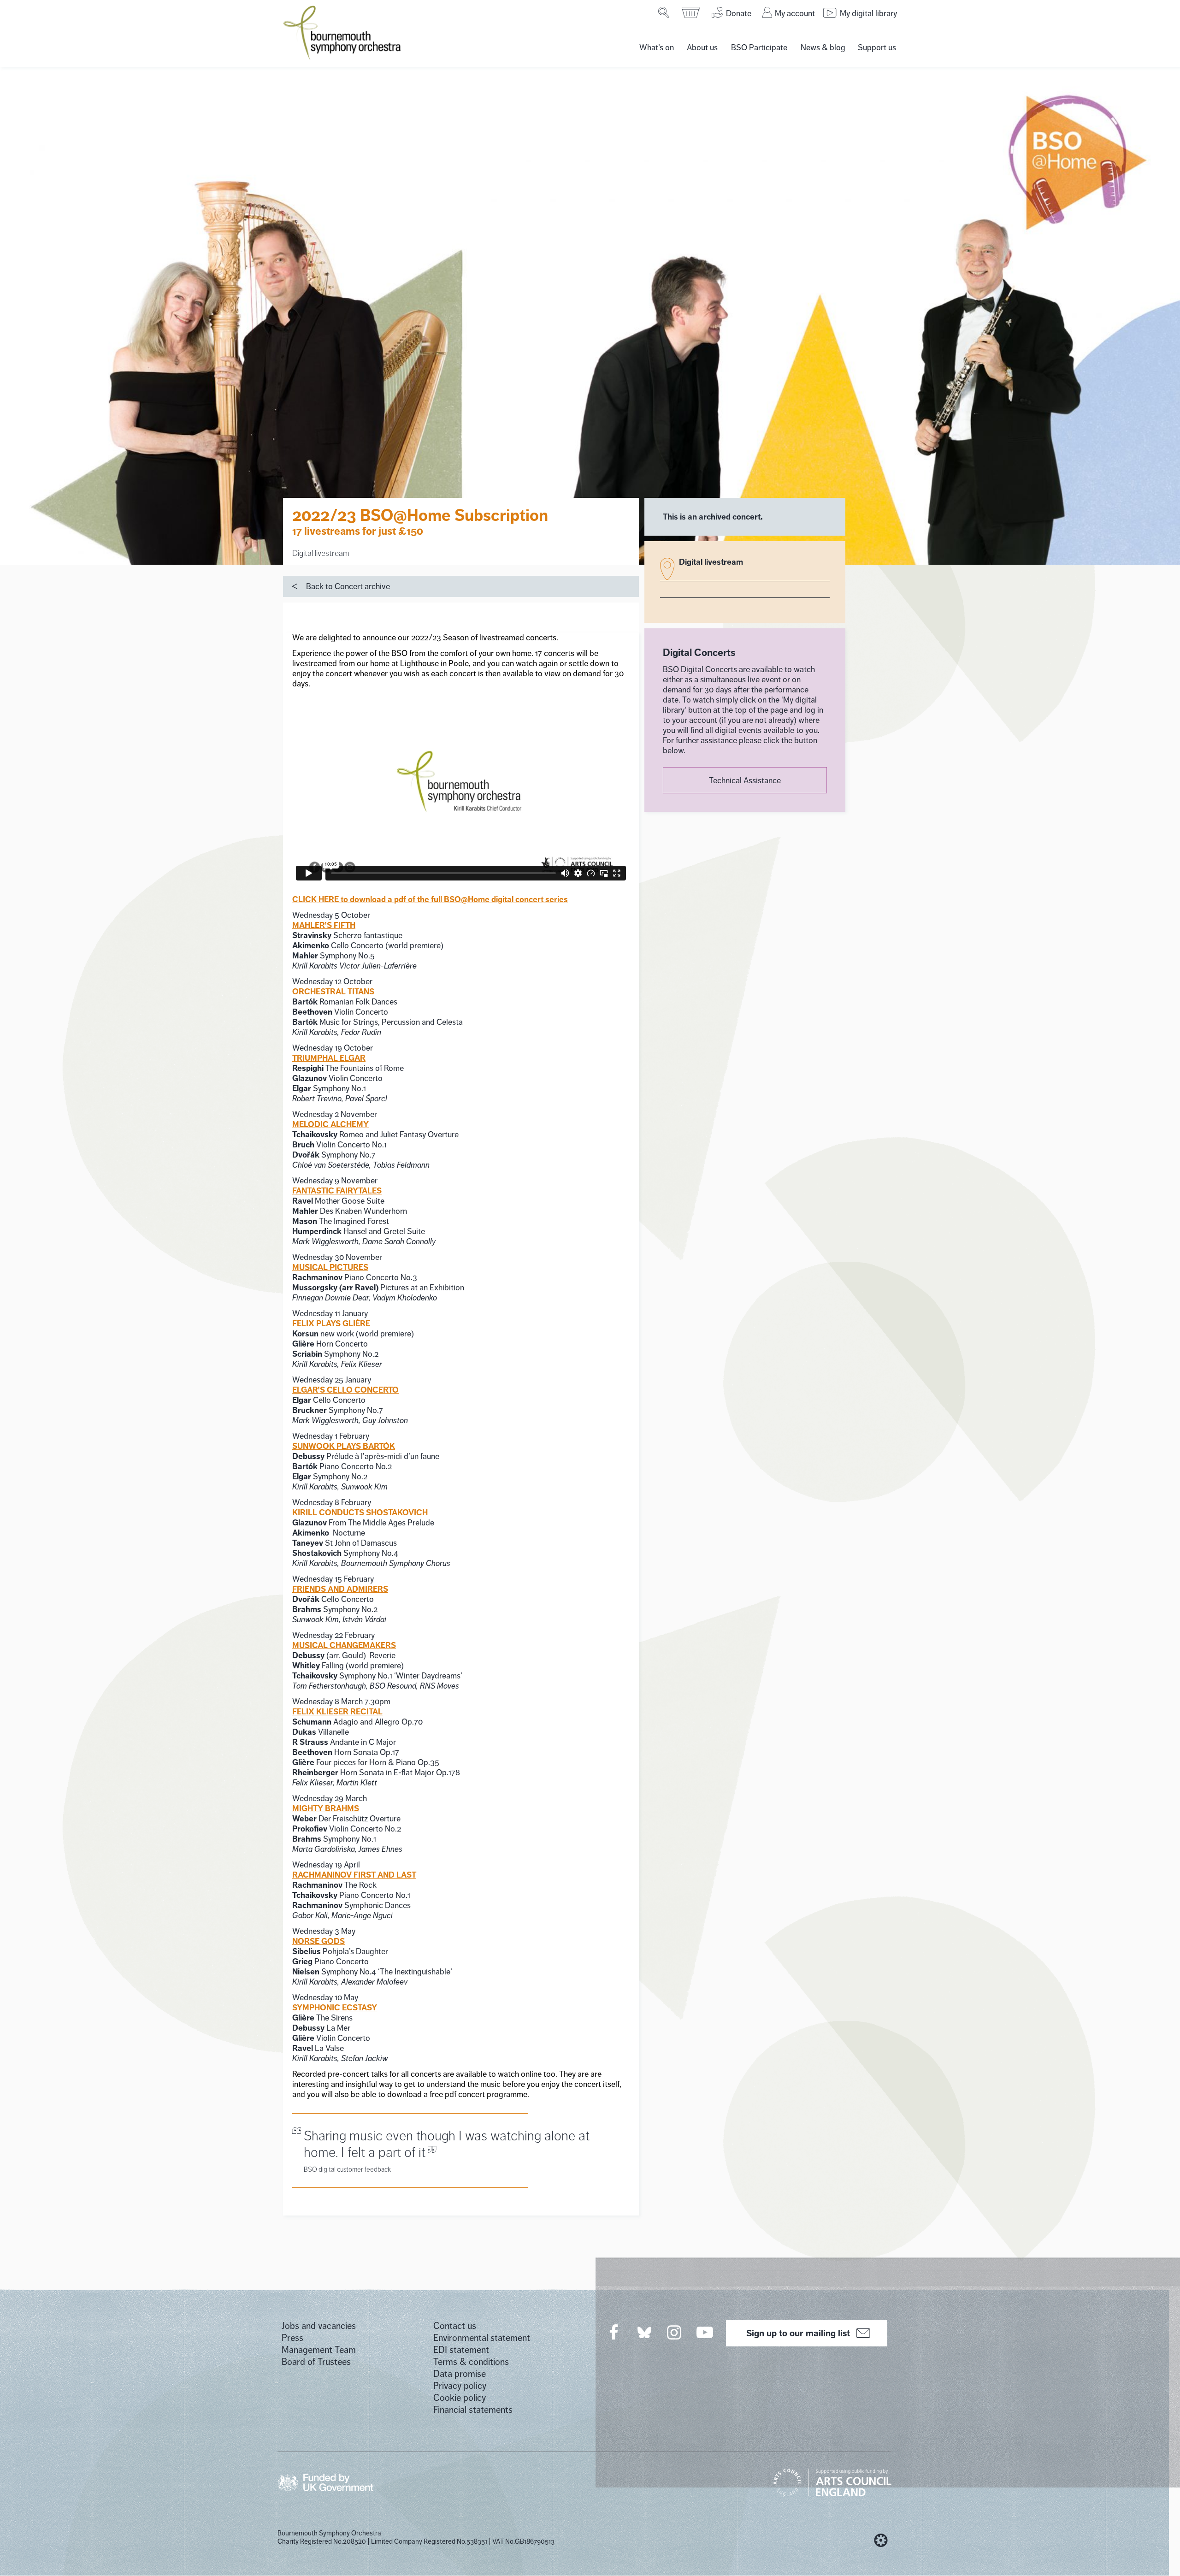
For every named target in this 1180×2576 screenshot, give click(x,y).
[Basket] (691, 12)
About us (702, 47)
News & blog (823, 47)
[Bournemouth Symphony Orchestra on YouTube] (705, 2332)
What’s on (657, 47)
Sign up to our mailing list (798, 2333)
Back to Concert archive (348, 586)
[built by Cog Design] (881, 2541)
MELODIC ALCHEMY (330, 1124)
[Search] (664, 12)
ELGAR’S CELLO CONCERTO (345, 1390)
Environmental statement (482, 2338)
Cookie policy (460, 2398)
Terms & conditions (471, 2362)
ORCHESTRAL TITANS (333, 992)
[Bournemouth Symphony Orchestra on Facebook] (614, 2332)
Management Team (319, 2350)
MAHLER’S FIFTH (324, 925)
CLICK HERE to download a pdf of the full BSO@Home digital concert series (430, 899)
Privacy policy (460, 2386)
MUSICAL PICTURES (330, 1267)
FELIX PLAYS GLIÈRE (331, 1323)
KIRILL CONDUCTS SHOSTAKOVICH (360, 1513)
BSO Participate (759, 47)
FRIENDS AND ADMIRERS (340, 1589)
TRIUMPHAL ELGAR (329, 1058)
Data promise (460, 2374)
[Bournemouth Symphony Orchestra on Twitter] (643, 2332)
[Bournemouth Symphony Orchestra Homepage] (343, 32)
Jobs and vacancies (319, 2326)
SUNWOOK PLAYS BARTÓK (344, 1446)
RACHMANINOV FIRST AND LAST (354, 1875)
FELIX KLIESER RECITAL (337, 1712)
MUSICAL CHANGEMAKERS (344, 1645)
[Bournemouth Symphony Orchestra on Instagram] (675, 2332)
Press (292, 2338)
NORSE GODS (319, 1941)
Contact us (455, 2326)
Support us (877, 47)
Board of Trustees (316, 2362)
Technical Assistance (745, 780)
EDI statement (461, 2350)
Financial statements (473, 2410)
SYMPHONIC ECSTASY (335, 2008)
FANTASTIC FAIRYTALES (337, 1191)
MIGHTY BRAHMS (326, 1808)
